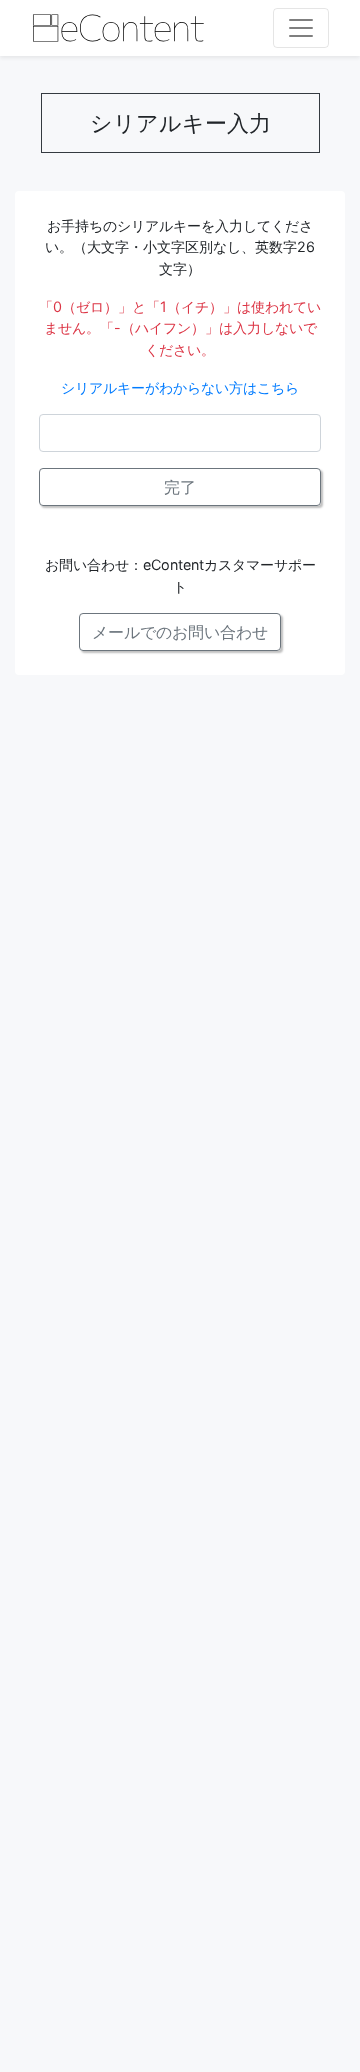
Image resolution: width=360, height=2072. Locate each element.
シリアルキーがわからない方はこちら (180, 387)
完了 (180, 487)
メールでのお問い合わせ (180, 632)
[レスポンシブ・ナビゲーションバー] (301, 28)
